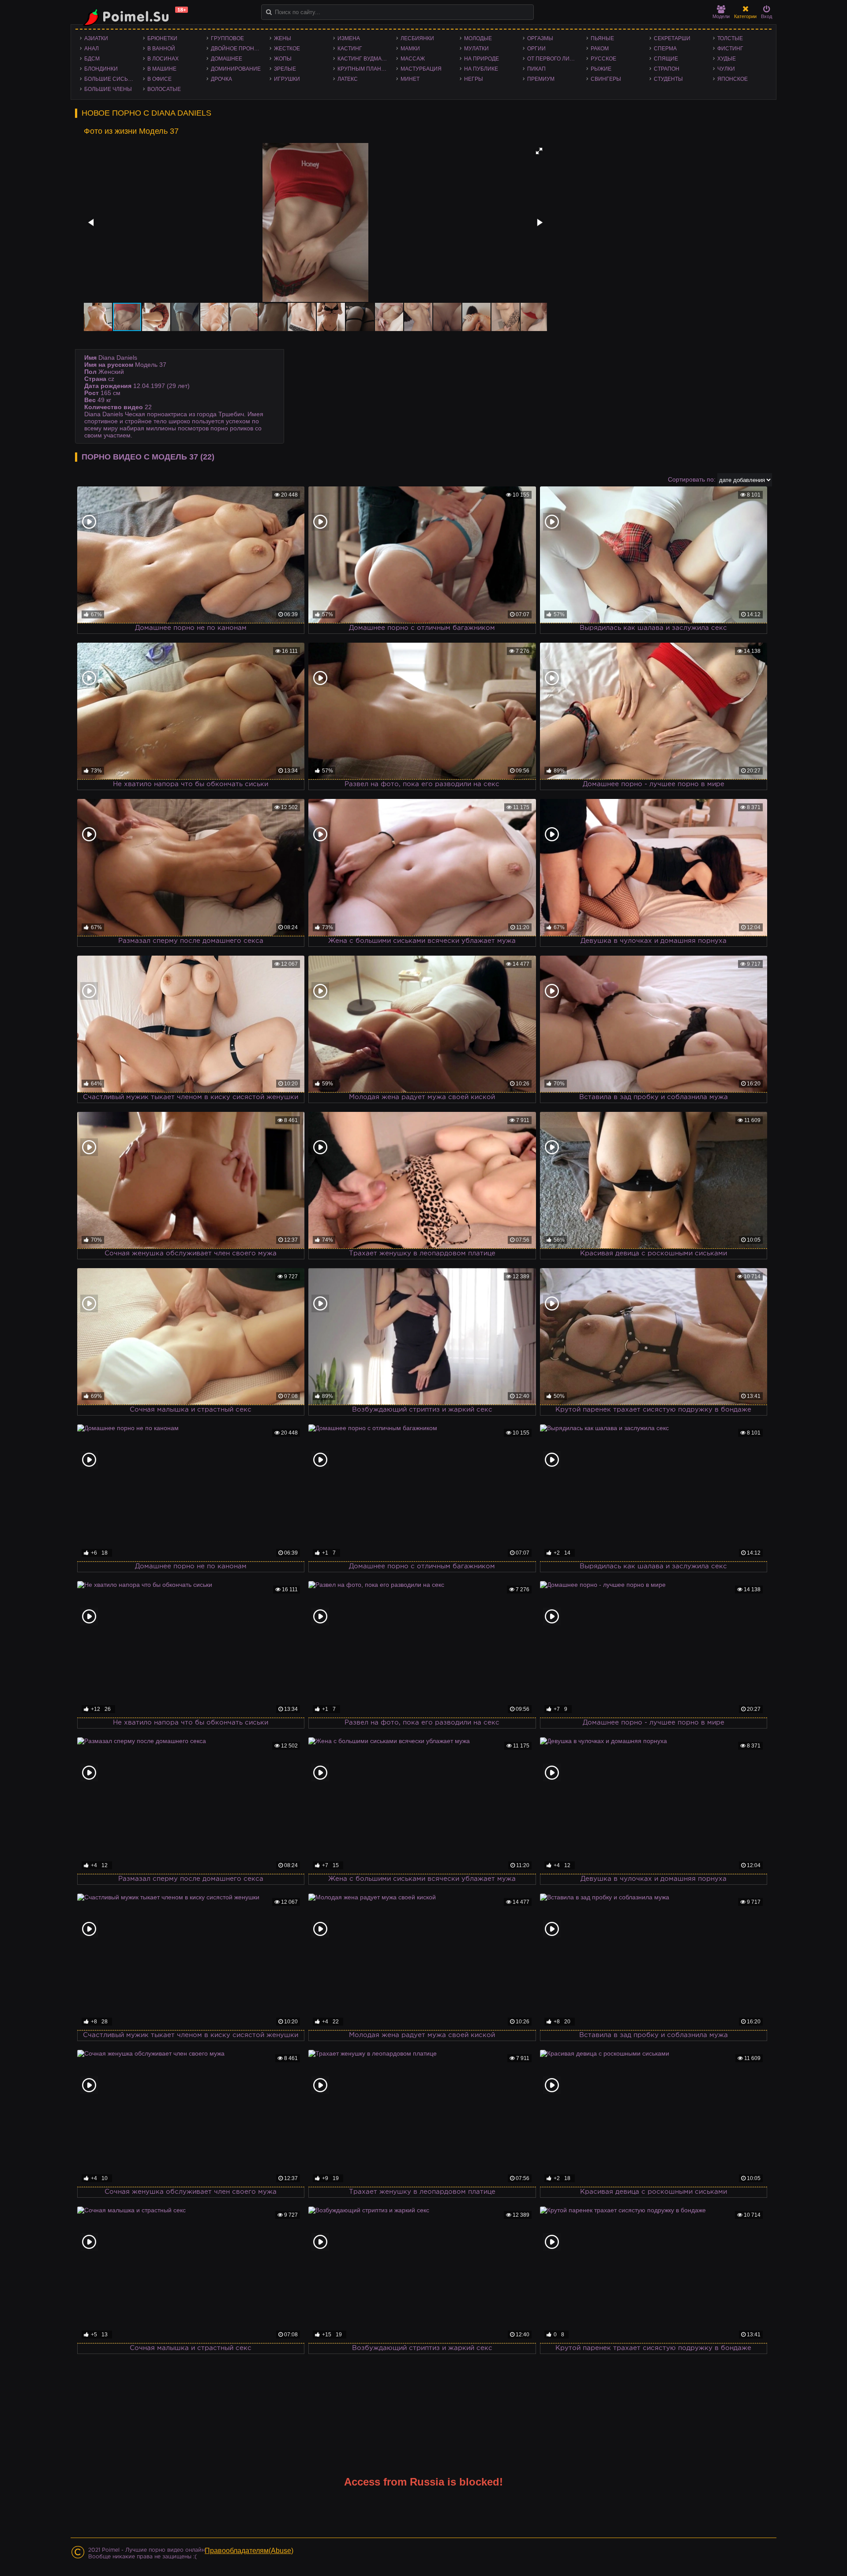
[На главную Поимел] (132, 17)
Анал (92, 49)
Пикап (536, 69)
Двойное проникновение (238, 49)
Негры (474, 79)
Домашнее (227, 59)
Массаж (413, 59)
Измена (349, 38)
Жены (283, 38)
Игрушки (287, 79)
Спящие (666, 59)
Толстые (730, 38)
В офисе (159, 79)
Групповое (227, 38)
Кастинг (350, 49)
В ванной (161, 49)
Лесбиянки (417, 38)
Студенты (668, 79)
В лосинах (163, 59)
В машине (162, 69)
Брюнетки (162, 38)
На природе (482, 59)
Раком (600, 49)
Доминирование (236, 69)
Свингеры (606, 79)
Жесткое (287, 49)
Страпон (667, 69)
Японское (733, 79)
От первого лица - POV (554, 59)
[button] (539, 151)
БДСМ (92, 59)
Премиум (541, 79)
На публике (481, 69)
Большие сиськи (110, 79)
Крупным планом (364, 69)
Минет (410, 79)
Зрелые (285, 69)
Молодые (478, 38)
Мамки (410, 49)
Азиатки (96, 38)
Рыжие (601, 69)
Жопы (283, 59)
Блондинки (101, 69)
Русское (603, 59)
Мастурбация (421, 69)
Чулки (726, 69)
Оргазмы (540, 38)
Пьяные (602, 38)
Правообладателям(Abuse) (249, 2551)
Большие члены (108, 89)
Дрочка (221, 79)
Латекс (348, 79)
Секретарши (672, 38)
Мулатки (476, 49)
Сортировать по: (692, 479)
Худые (727, 59)
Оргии (536, 49)
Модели (721, 16)
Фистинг (730, 49)
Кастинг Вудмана (363, 59)
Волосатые (164, 89)
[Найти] (269, 12)
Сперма (665, 49)
